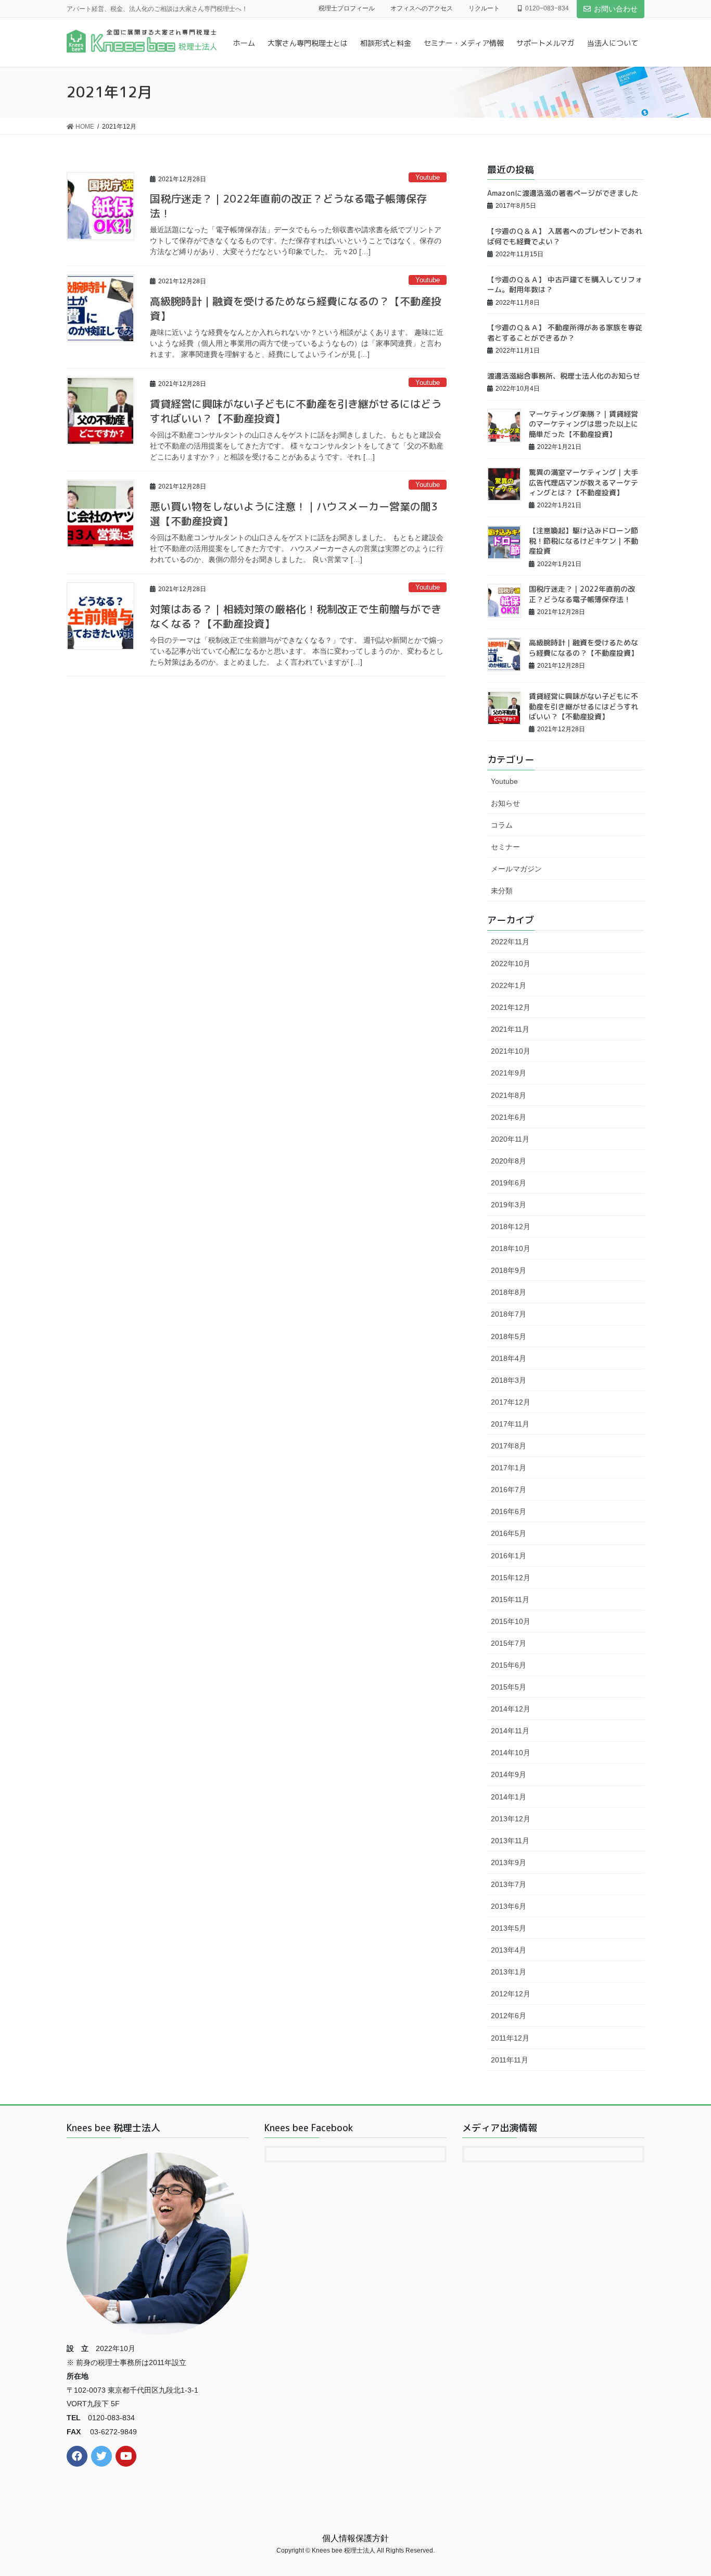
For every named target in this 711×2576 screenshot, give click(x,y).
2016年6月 (509, 1511)
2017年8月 (509, 1446)
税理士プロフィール (347, 8)
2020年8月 (509, 1161)
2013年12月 (511, 1819)
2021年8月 (509, 1095)
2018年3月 (509, 1380)
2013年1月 (509, 1972)
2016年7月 (509, 1490)
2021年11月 (510, 1029)
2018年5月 (509, 1336)
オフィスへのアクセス (422, 8)
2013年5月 (509, 1928)
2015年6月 (509, 1665)
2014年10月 (511, 1753)
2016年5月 (509, 1533)
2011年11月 (510, 2060)
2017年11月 (510, 1424)
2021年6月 (509, 1117)
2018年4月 (509, 1358)
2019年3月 (509, 1205)
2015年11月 (510, 1599)
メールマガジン (516, 869)
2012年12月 (511, 1994)
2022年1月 (509, 985)
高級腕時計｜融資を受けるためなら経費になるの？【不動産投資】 (583, 648)
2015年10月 (511, 1621)
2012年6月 (509, 2016)
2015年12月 (511, 1578)
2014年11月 (510, 1731)
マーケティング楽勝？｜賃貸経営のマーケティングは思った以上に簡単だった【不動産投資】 (583, 424)
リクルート (484, 8)
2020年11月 (510, 1139)
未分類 (502, 891)
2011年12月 (510, 2038)
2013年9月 (509, 1862)
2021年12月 (511, 1007)
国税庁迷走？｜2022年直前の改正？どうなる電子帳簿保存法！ (582, 594)
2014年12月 (511, 1709)
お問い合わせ (616, 9)
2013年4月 (509, 1950)
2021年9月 (509, 1073)
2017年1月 (509, 1468)
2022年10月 (511, 964)
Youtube (428, 177)
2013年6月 (509, 1906)
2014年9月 (509, 1774)
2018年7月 (509, 1314)
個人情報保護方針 (355, 2538)
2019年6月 (509, 1183)
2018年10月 (511, 1248)
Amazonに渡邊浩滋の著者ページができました (563, 193)
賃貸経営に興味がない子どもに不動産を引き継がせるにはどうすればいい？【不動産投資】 (583, 706)
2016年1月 (509, 1556)
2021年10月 (511, 1051)
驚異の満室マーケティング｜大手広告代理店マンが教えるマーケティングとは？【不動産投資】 (583, 482)
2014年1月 (509, 1797)
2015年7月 (509, 1643)
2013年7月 (509, 1884)
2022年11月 (510, 942)
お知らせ (505, 803)
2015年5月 (509, 1687)
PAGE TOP (685, 2490)
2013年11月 (510, 1841)
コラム (502, 825)
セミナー (505, 847)
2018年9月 (509, 1270)
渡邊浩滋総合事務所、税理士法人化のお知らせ (564, 376)
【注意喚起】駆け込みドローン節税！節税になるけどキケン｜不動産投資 (583, 541)
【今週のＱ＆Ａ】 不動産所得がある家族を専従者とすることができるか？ (565, 333)
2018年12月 (511, 1227)
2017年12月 (511, 1402)
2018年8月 (509, 1292)
